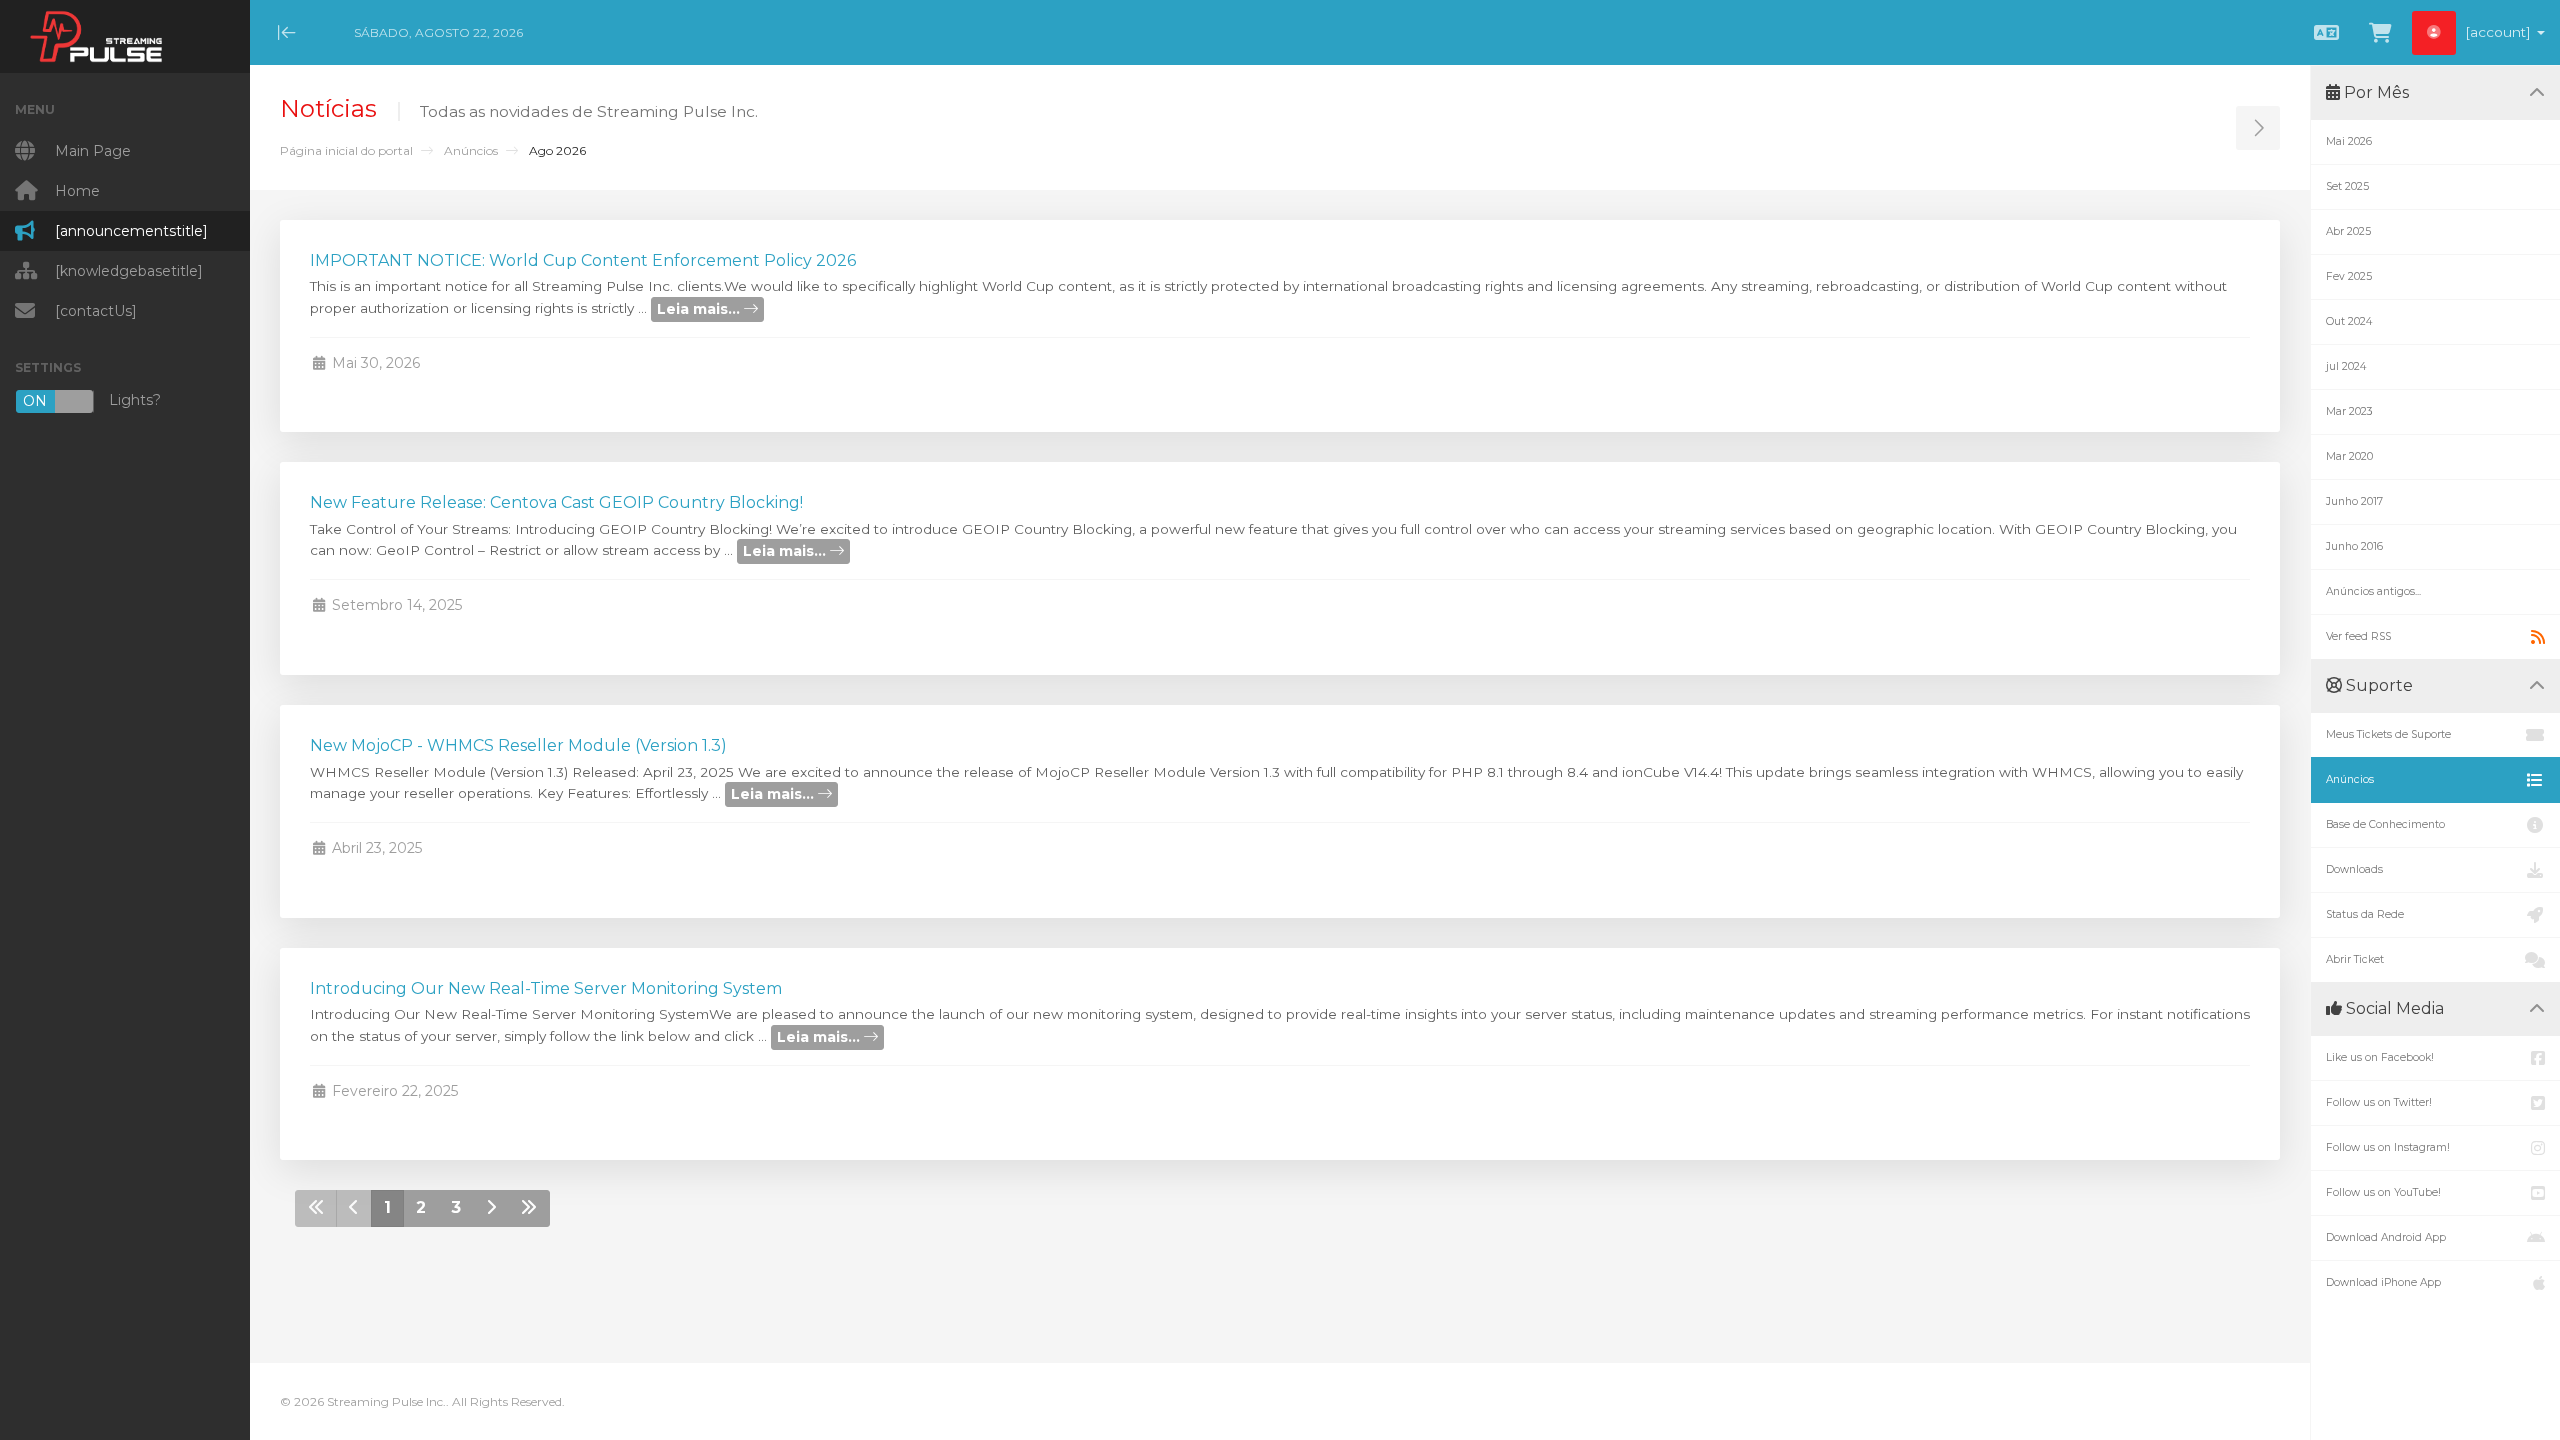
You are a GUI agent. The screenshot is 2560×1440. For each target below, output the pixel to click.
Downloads (2354, 869)
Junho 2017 (2354, 501)
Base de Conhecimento (2385, 824)
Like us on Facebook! (2380, 1057)
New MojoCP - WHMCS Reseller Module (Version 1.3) (518, 745)
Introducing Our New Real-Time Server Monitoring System (546, 988)
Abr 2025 (2348, 231)
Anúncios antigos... (2373, 591)
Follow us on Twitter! (2379, 1102)
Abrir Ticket (2355, 959)
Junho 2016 (2354, 546)
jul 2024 (2346, 366)
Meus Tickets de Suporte (2388, 734)
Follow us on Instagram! (2388, 1147)
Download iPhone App (2383, 1282)
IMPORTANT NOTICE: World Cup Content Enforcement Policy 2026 (583, 260)
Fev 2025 (2349, 276)
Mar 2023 (2349, 411)
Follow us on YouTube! (2383, 1192)
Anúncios (471, 150)
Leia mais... (700, 309)
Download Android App (2386, 1237)
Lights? (92, 400)
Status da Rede (2365, 914)
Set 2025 (2347, 186)
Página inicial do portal (346, 150)
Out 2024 (2349, 321)
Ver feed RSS (2358, 636)
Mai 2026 (2349, 141)
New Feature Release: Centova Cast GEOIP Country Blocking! (556, 502)
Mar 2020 (2349, 456)
